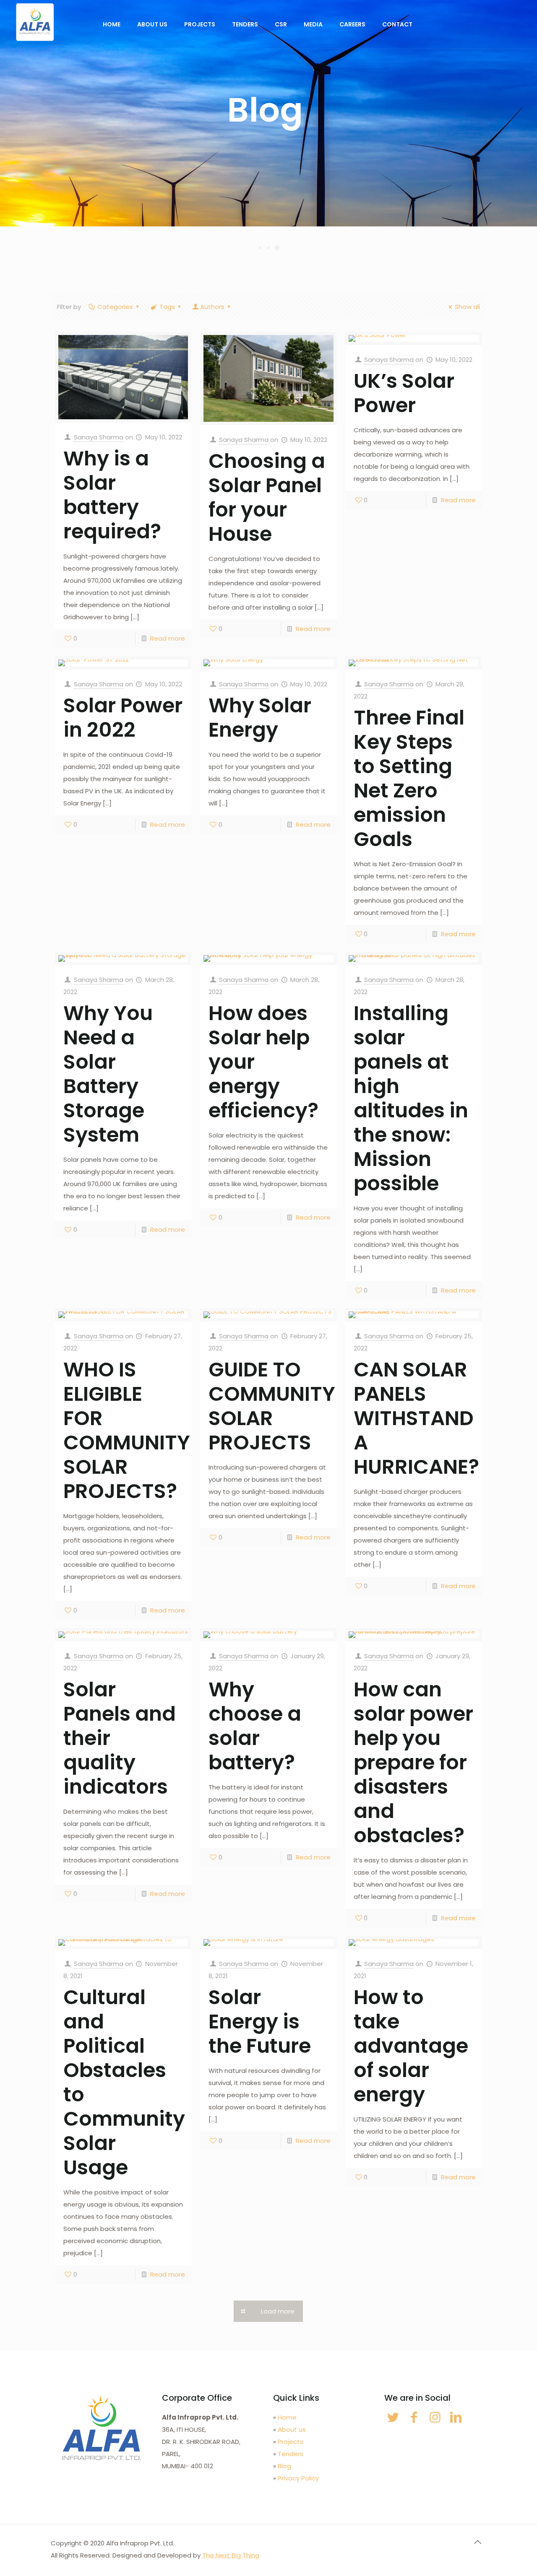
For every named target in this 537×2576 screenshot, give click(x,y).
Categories (115, 307)
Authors (212, 307)
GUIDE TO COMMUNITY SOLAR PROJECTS (272, 1406)
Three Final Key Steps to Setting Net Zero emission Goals (409, 778)
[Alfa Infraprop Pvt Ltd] (35, 22)
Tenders (291, 2454)
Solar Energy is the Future (260, 2022)
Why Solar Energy (260, 718)
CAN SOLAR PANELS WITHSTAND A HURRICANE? (416, 1418)
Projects (291, 2442)
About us (292, 2429)
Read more (168, 638)
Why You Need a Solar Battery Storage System (108, 1074)
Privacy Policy (298, 2478)
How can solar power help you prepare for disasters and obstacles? (413, 1762)
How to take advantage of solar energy (411, 2046)
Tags (167, 307)
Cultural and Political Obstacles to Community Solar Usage (124, 2082)
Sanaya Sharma (99, 437)
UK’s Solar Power (404, 393)
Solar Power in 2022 (123, 718)
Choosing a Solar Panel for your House (267, 497)
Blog (284, 2466)
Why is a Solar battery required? (112, 495)
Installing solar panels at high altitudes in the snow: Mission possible (411, 1098)
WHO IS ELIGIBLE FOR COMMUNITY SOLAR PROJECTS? (127, 1430)
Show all (467, 307)
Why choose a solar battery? (255, 1726)
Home (287, 2417)
